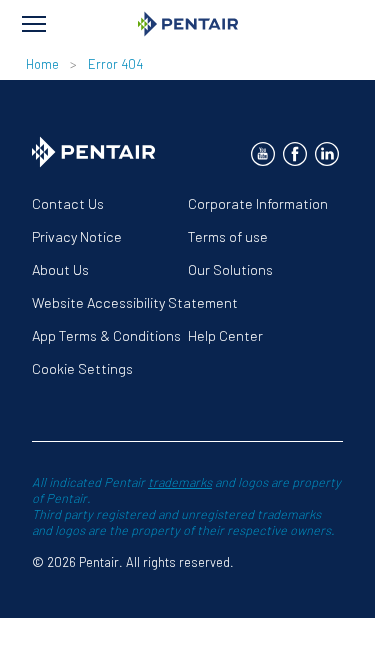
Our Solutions (230, 269)
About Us (60, 269)
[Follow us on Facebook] (295, 154)
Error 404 (115, 64)
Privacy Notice (77, 236)
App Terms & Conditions (106, 335)
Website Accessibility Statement (135, 302)
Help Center (225, 335)
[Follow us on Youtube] (263, 154)
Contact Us (68, 203)
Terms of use (228, 236)
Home (42, 64)
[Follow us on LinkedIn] (327, 154)
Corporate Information (258, 203)
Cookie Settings (82, 368)
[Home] (188, 24)
